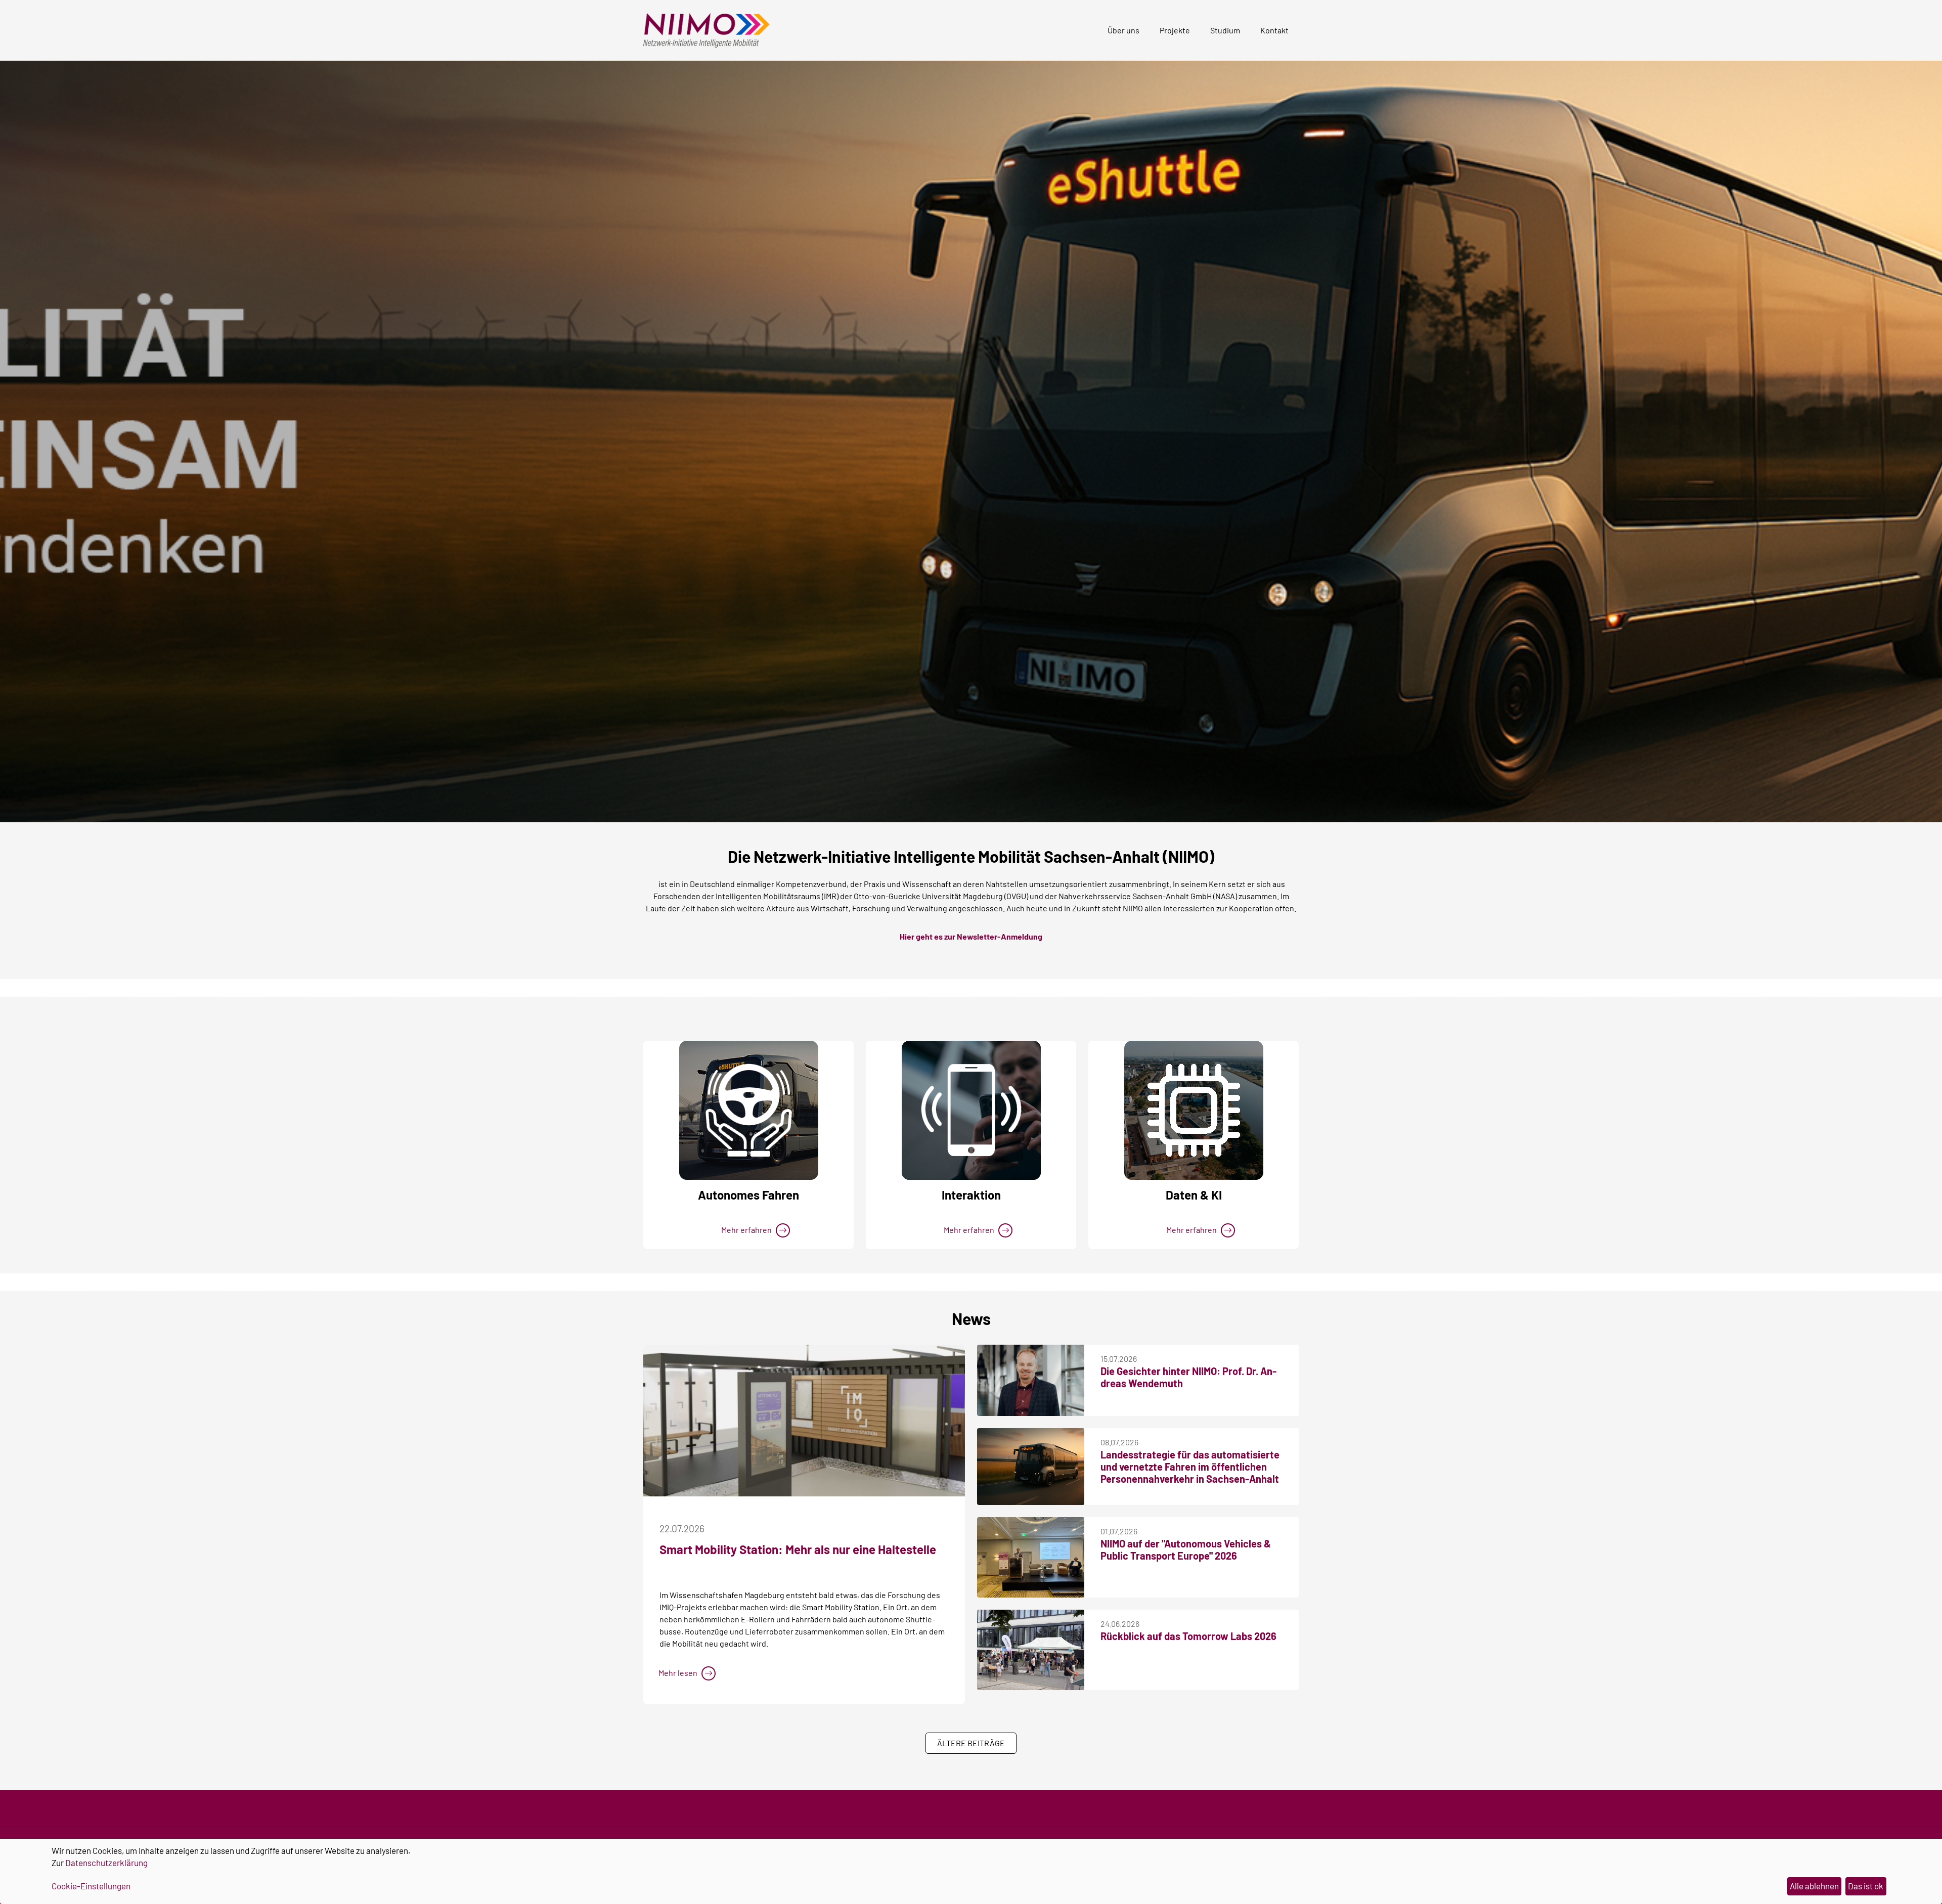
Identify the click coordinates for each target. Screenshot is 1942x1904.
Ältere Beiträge (971, 1743)
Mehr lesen (678, 1673)
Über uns (1123, 30)
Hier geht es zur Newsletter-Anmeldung (971, 936)
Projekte (1175, 30)
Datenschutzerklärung (106, 1863)
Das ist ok (1866, 1886)
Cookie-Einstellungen (91, 1886)
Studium (1225, 30)
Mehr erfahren (746, 1230)
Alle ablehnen (1814, 1886)
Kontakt (1274, 30)
